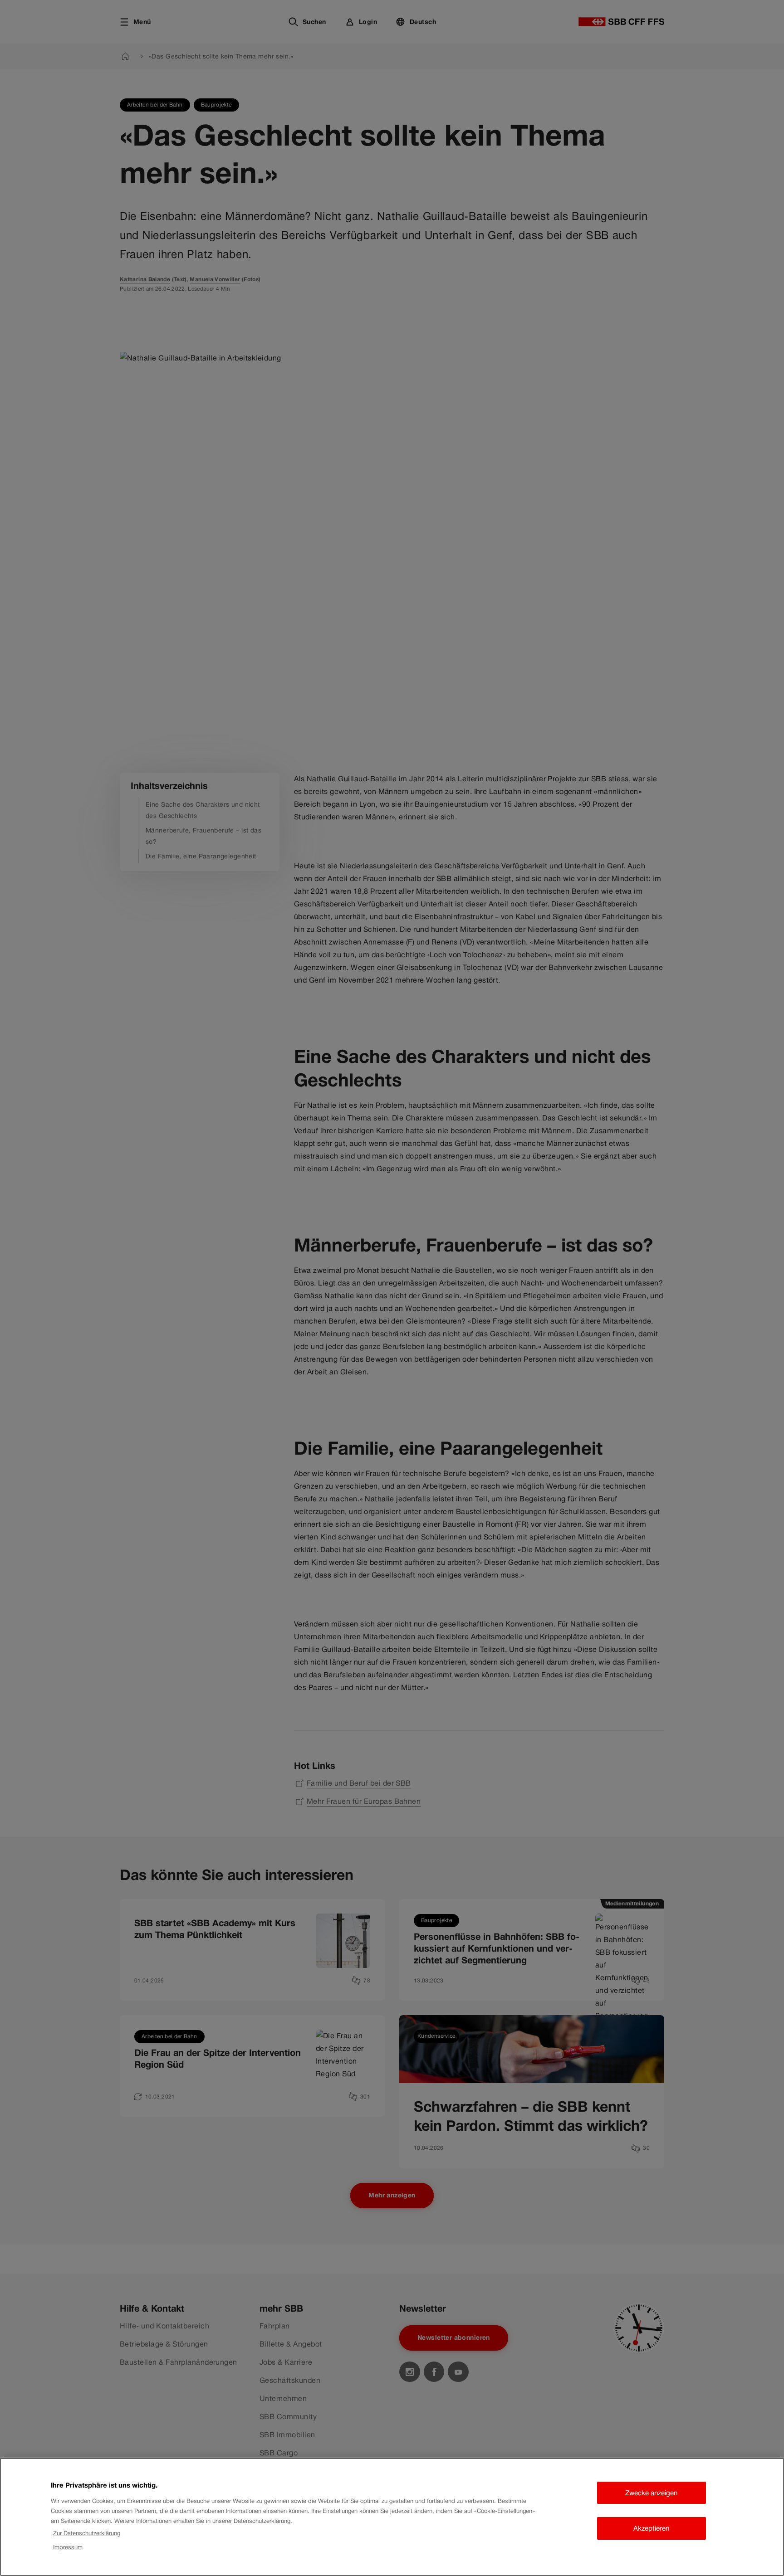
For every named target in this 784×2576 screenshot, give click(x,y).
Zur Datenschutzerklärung (87, 2533)
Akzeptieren (651, 2528)
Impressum (68, 2547)
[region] (392, 2517)
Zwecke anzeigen (651, 2493)
